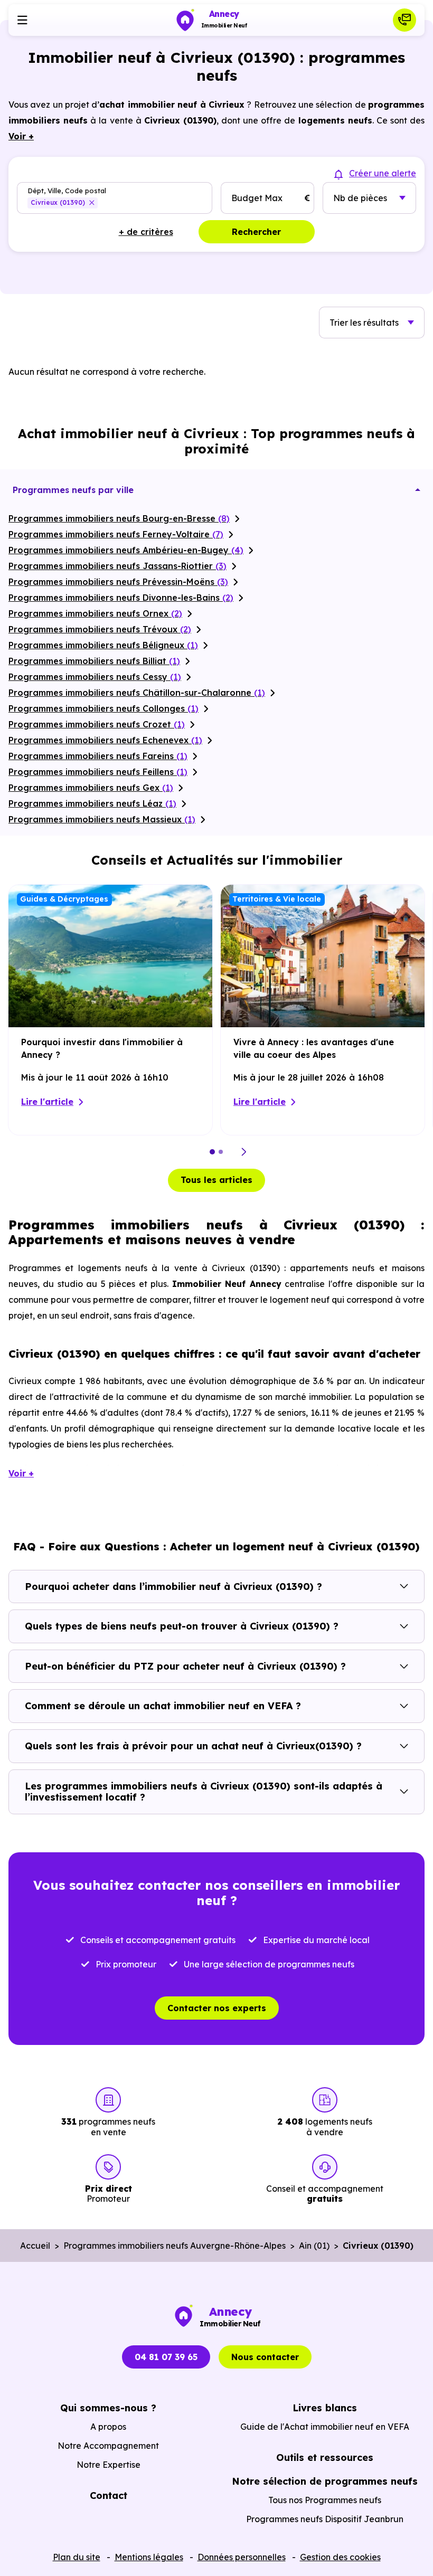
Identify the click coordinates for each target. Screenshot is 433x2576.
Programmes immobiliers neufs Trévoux (100, 629)
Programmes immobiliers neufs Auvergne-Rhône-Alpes (175, 2246)
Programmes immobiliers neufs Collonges (103, 708)
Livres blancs (325, 2408)
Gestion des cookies (340, 2557)
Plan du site (77, 2557)
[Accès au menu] (22, 20)
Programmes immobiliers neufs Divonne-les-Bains (121, 598)
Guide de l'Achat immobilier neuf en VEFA (325, 2427)
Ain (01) (314, 2246)
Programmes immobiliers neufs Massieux (102, 819)
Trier (364, 323)
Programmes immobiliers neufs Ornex (95, 613)
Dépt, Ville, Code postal (67, 190)
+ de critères (146, 232)
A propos (108, 2427)
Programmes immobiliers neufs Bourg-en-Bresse (119, 518)
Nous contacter (265, 2357)
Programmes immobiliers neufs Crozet (97, 724)
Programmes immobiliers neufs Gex (91, 788)
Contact (109, 2495)
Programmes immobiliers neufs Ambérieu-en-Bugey (126, 550)
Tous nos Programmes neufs (325, 2500)
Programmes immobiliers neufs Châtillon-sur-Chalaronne (137, 693)
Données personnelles (242, 2557)
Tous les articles (216, 1180)
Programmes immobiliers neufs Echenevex (105, 740)
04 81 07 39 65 (166, 2357)
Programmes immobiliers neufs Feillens (98, 772)
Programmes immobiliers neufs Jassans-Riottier (117, 566)
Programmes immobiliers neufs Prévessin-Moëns (118, 582)
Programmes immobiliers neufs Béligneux (103, 645)
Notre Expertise (109, 2465)
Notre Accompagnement (108, 2446)
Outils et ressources (325, 2457)
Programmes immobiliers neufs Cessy (95, 677)
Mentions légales (149, 2557)
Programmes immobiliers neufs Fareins (98, 756)
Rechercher (256, 232)
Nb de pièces (360, 198)
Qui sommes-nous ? (108, 2408)
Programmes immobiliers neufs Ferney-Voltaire (116, 534)
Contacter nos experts (217, 2008)
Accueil (35, 2246)
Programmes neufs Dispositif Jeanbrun (325, 2519)
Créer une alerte (383, 173)
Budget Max (257, 198)
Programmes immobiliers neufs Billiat (94, 661)
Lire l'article (47, 1102)
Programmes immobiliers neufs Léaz (92, 803)
